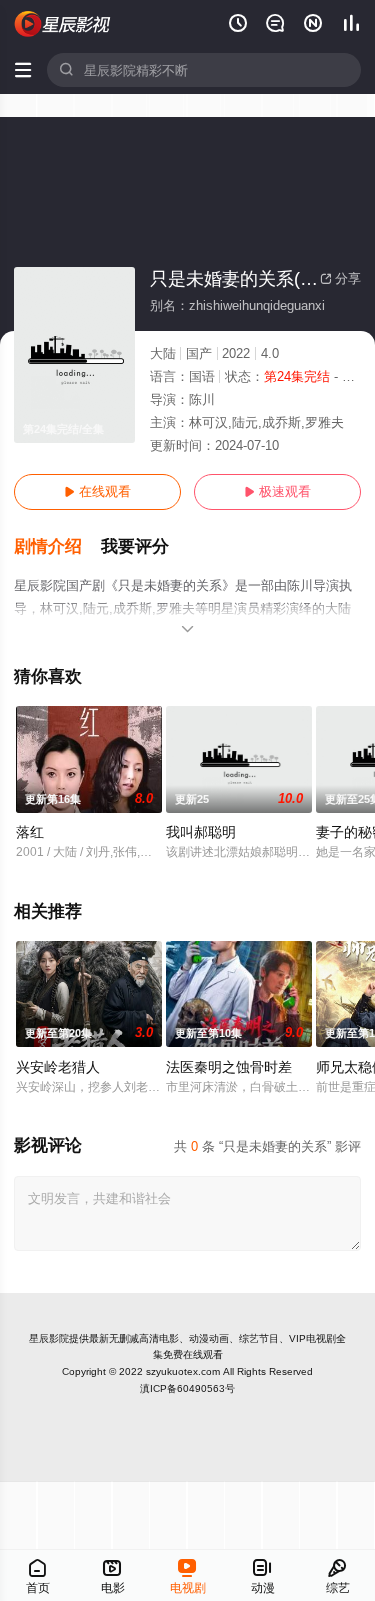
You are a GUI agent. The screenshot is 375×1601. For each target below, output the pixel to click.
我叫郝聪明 (201, 832)
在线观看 (97, 491)
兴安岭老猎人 (58, 1067)
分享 (340, 278)
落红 (30, 832)
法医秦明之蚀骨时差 (229, 1067)
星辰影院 (49, 1338)
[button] (57, 547)
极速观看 (277, 491)
